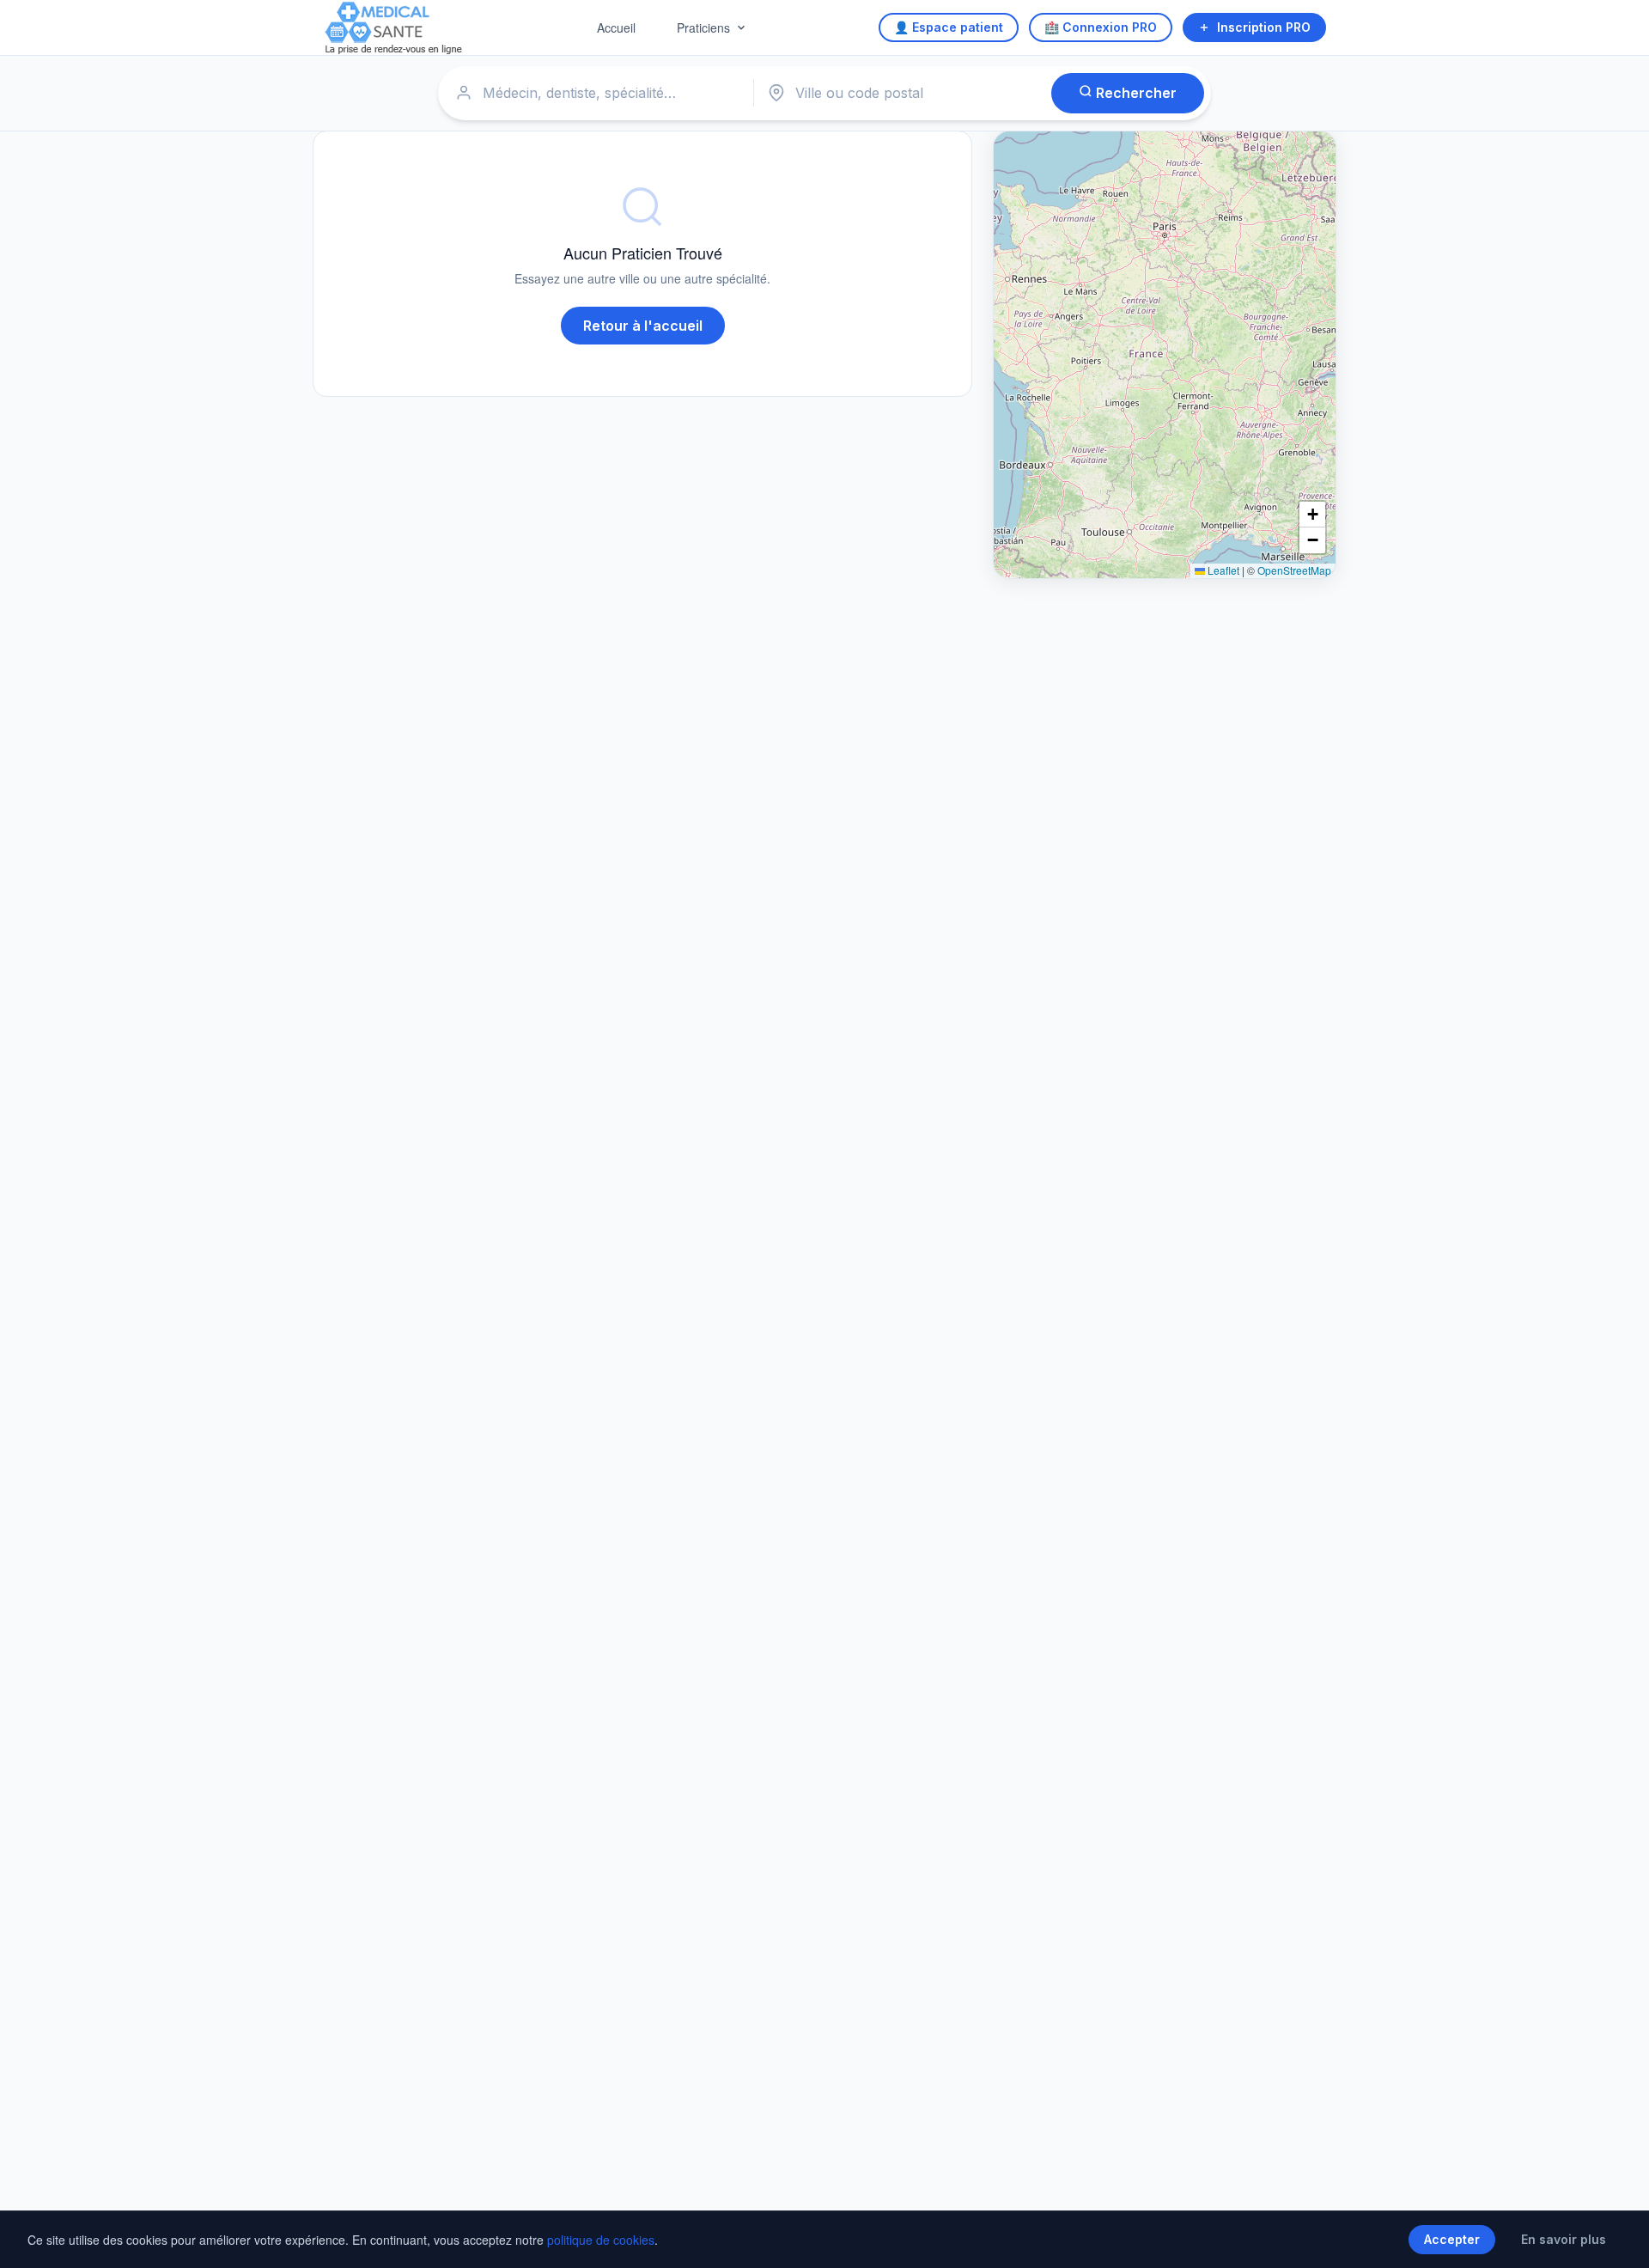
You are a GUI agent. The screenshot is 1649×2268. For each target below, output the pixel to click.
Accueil (616, 27)
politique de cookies (601, 2240)
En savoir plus (1564, 2239)
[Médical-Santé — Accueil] (394, 28)
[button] (1312, 515)
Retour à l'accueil (643, 326)
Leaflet (1222, 570)
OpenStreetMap (1294, 570)
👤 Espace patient (949, 27)
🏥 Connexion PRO (1101, 27)
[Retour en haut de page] (1616, 2237)
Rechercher (1135, 93)
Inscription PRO (1264, 27)
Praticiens (703, 27)
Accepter (1452, 2239)
